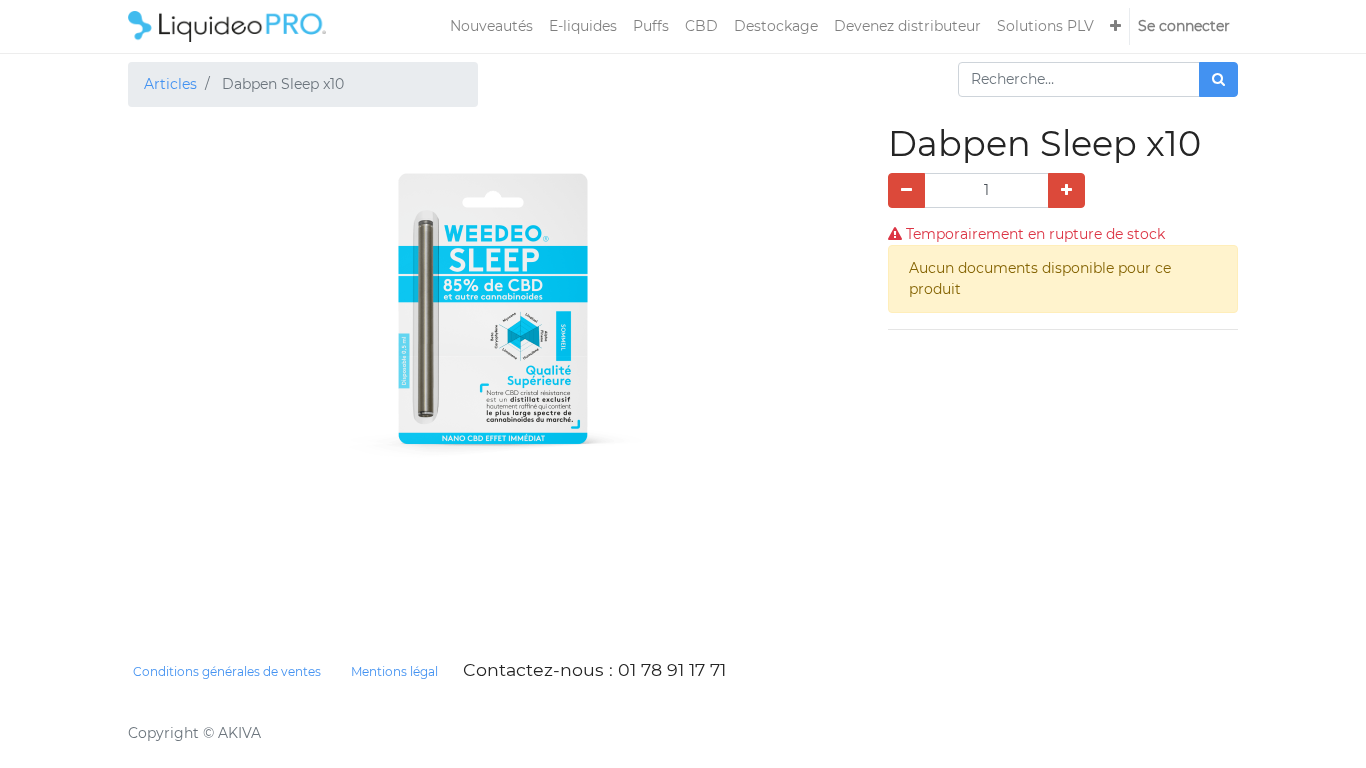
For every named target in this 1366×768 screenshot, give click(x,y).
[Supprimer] (906, 190)
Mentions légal (394, 671)
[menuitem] (491, 26)
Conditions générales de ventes (227, 671)
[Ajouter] (1066, 190)
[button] (1115, 26)
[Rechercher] (1218, 79)
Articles (170, 84)
